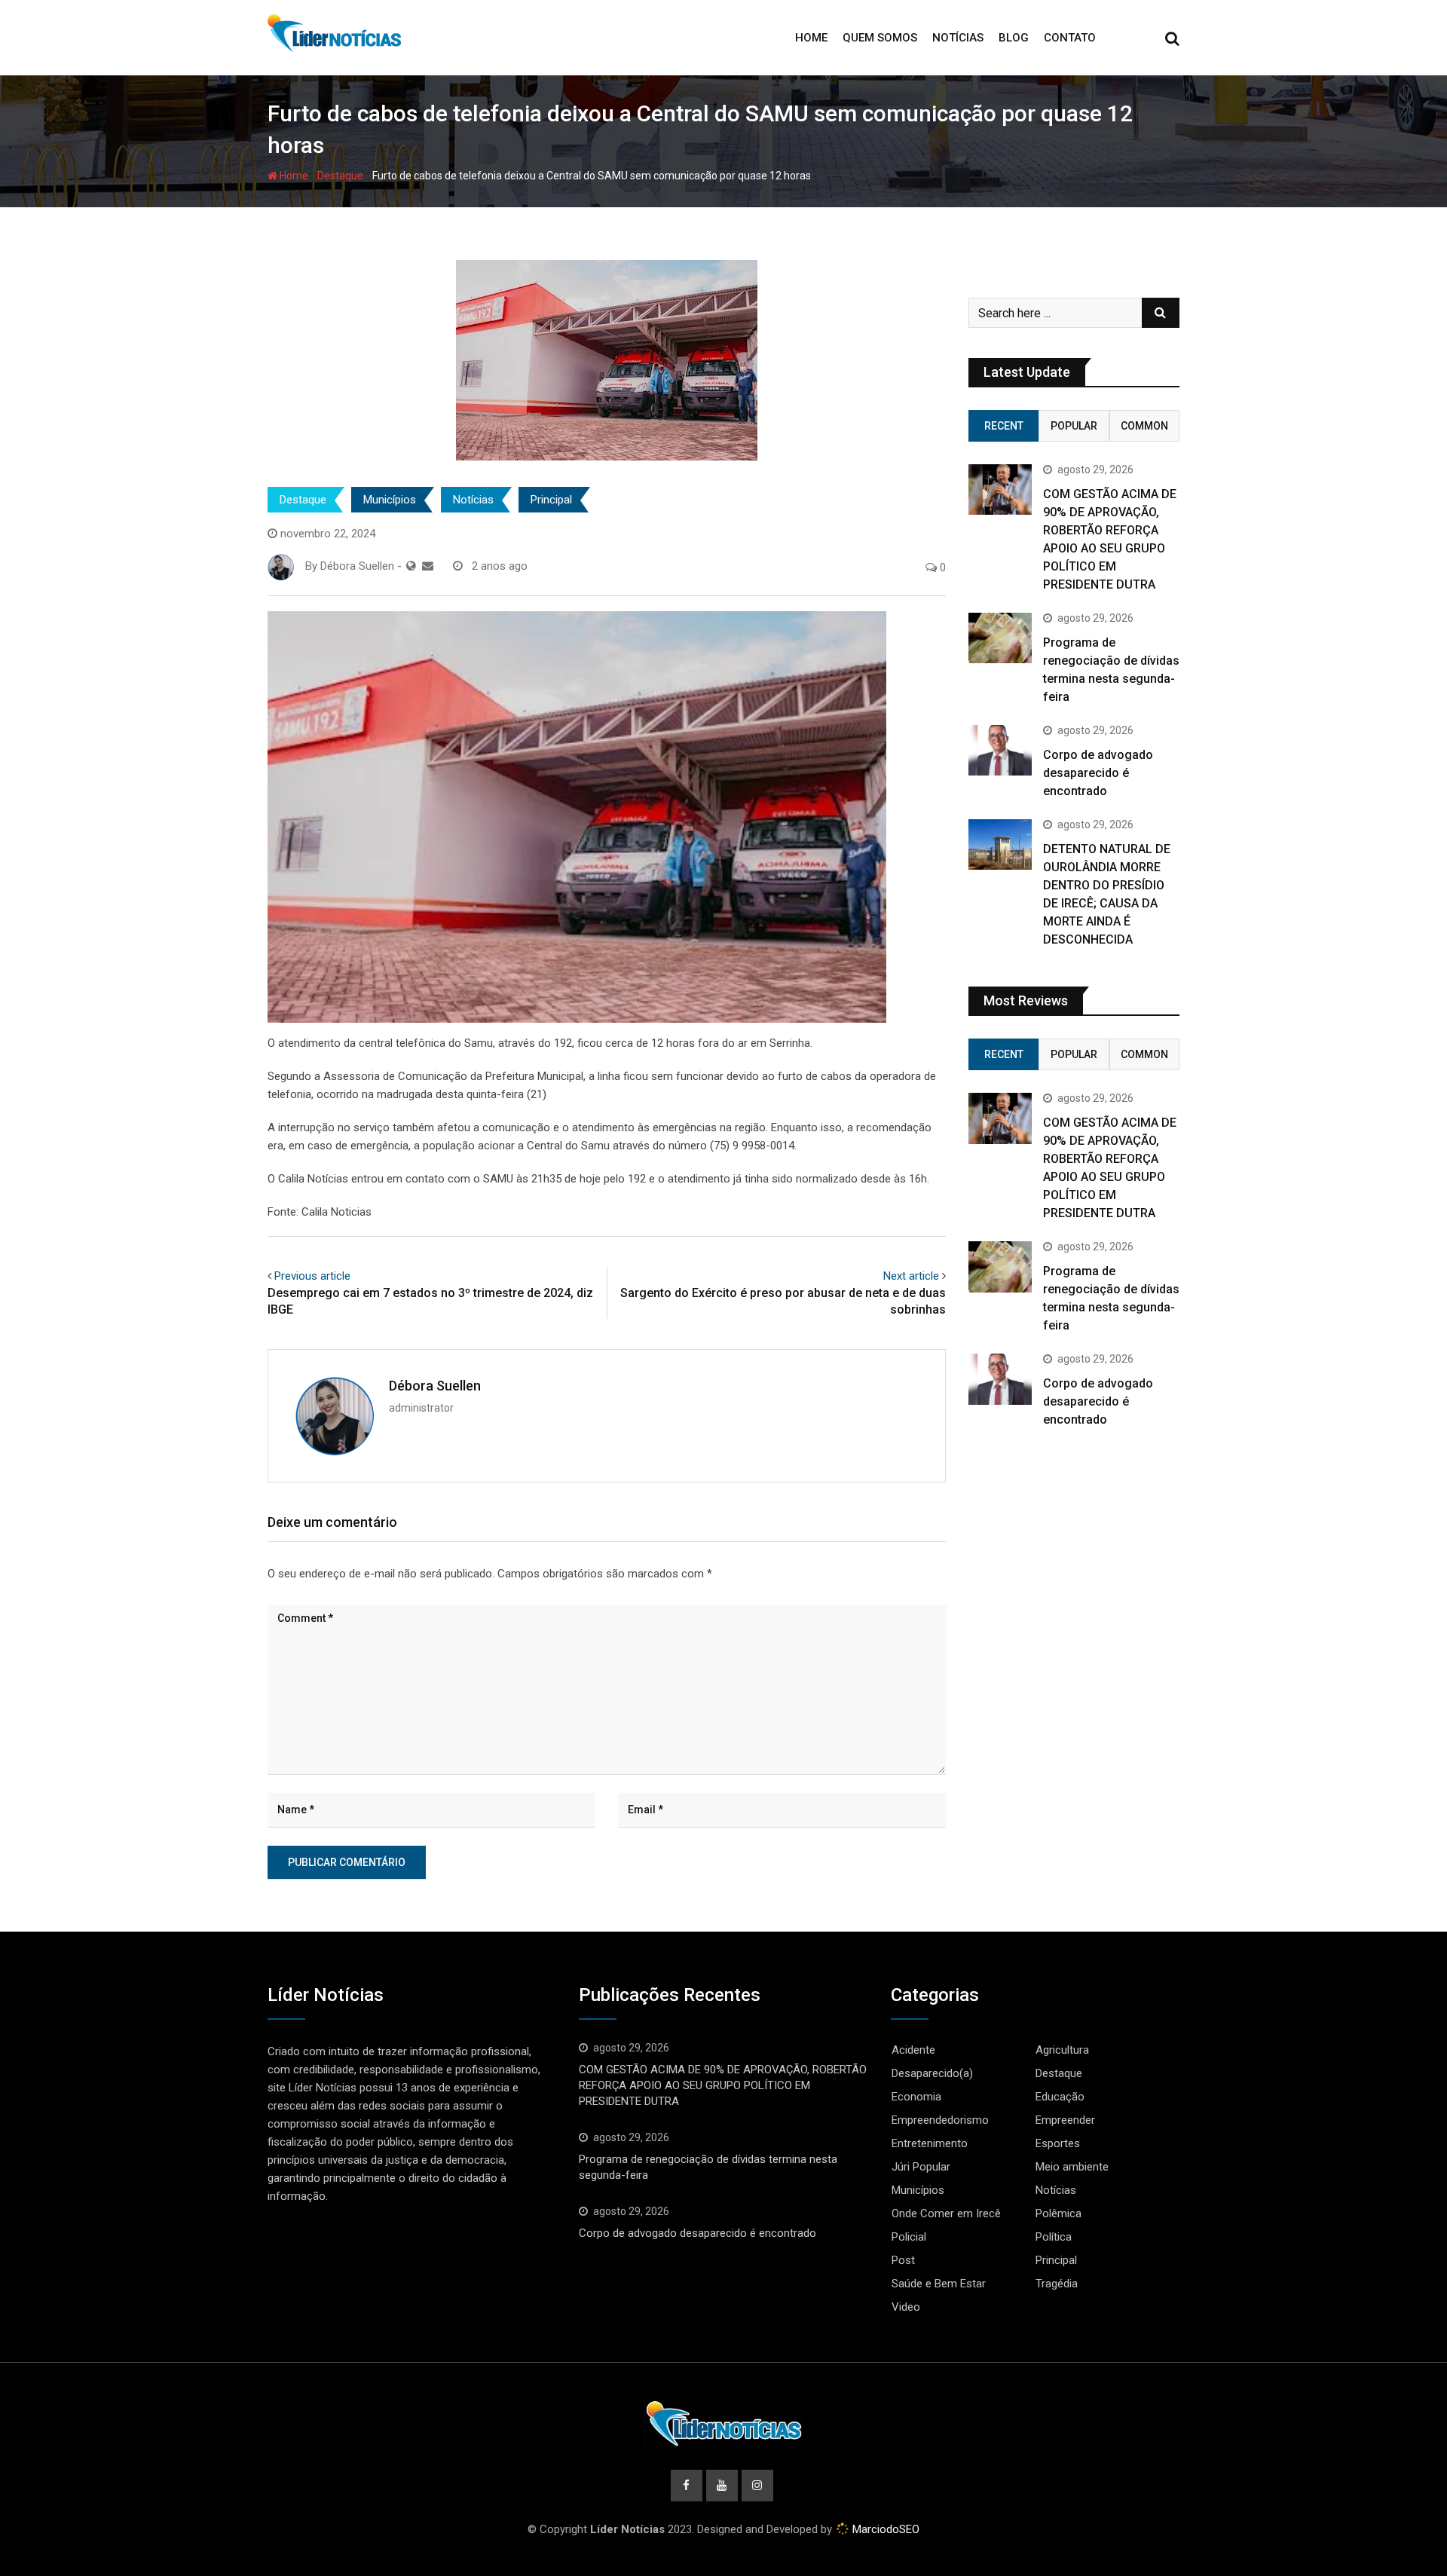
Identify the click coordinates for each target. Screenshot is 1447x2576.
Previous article (312, 1276)
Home (811, 38)
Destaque (340, 176)
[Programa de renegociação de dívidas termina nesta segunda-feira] (1000, 638)
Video (906, 2307)
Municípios (390, 500)
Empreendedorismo (940, 2120)
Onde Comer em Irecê (946, 2213)
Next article (911, 1276)
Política (1054, 2237)
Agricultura (1062, 2050)
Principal (551, 500)
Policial (909, 2237)
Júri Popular (921, 2167)
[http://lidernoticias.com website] (411, 566)
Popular (1074, 426)
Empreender (1065, 2120)
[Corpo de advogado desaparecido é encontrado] (1000, 750)
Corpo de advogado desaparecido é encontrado (1098, 773)
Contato (1070, 38)
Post (903, 2260)
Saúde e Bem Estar (939, 2284)
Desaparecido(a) (932, 2073)
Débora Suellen (435, 1386)
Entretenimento (930, 2143)
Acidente (913, 2050)
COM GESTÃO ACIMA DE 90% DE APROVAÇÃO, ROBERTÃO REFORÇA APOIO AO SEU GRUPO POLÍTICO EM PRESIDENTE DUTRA (723, 2085)
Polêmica (1058, 2213)
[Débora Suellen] (428, 566)
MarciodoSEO (884, 2529)
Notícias (958, 38)
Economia (916, 2097)
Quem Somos (880, 38)
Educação (1060, 2097)
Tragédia (1057, 2284)
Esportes (1058, 2143)
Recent (1004, 426)
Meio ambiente (1072, 2167)
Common (1144, 426)
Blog (1014, 38)
